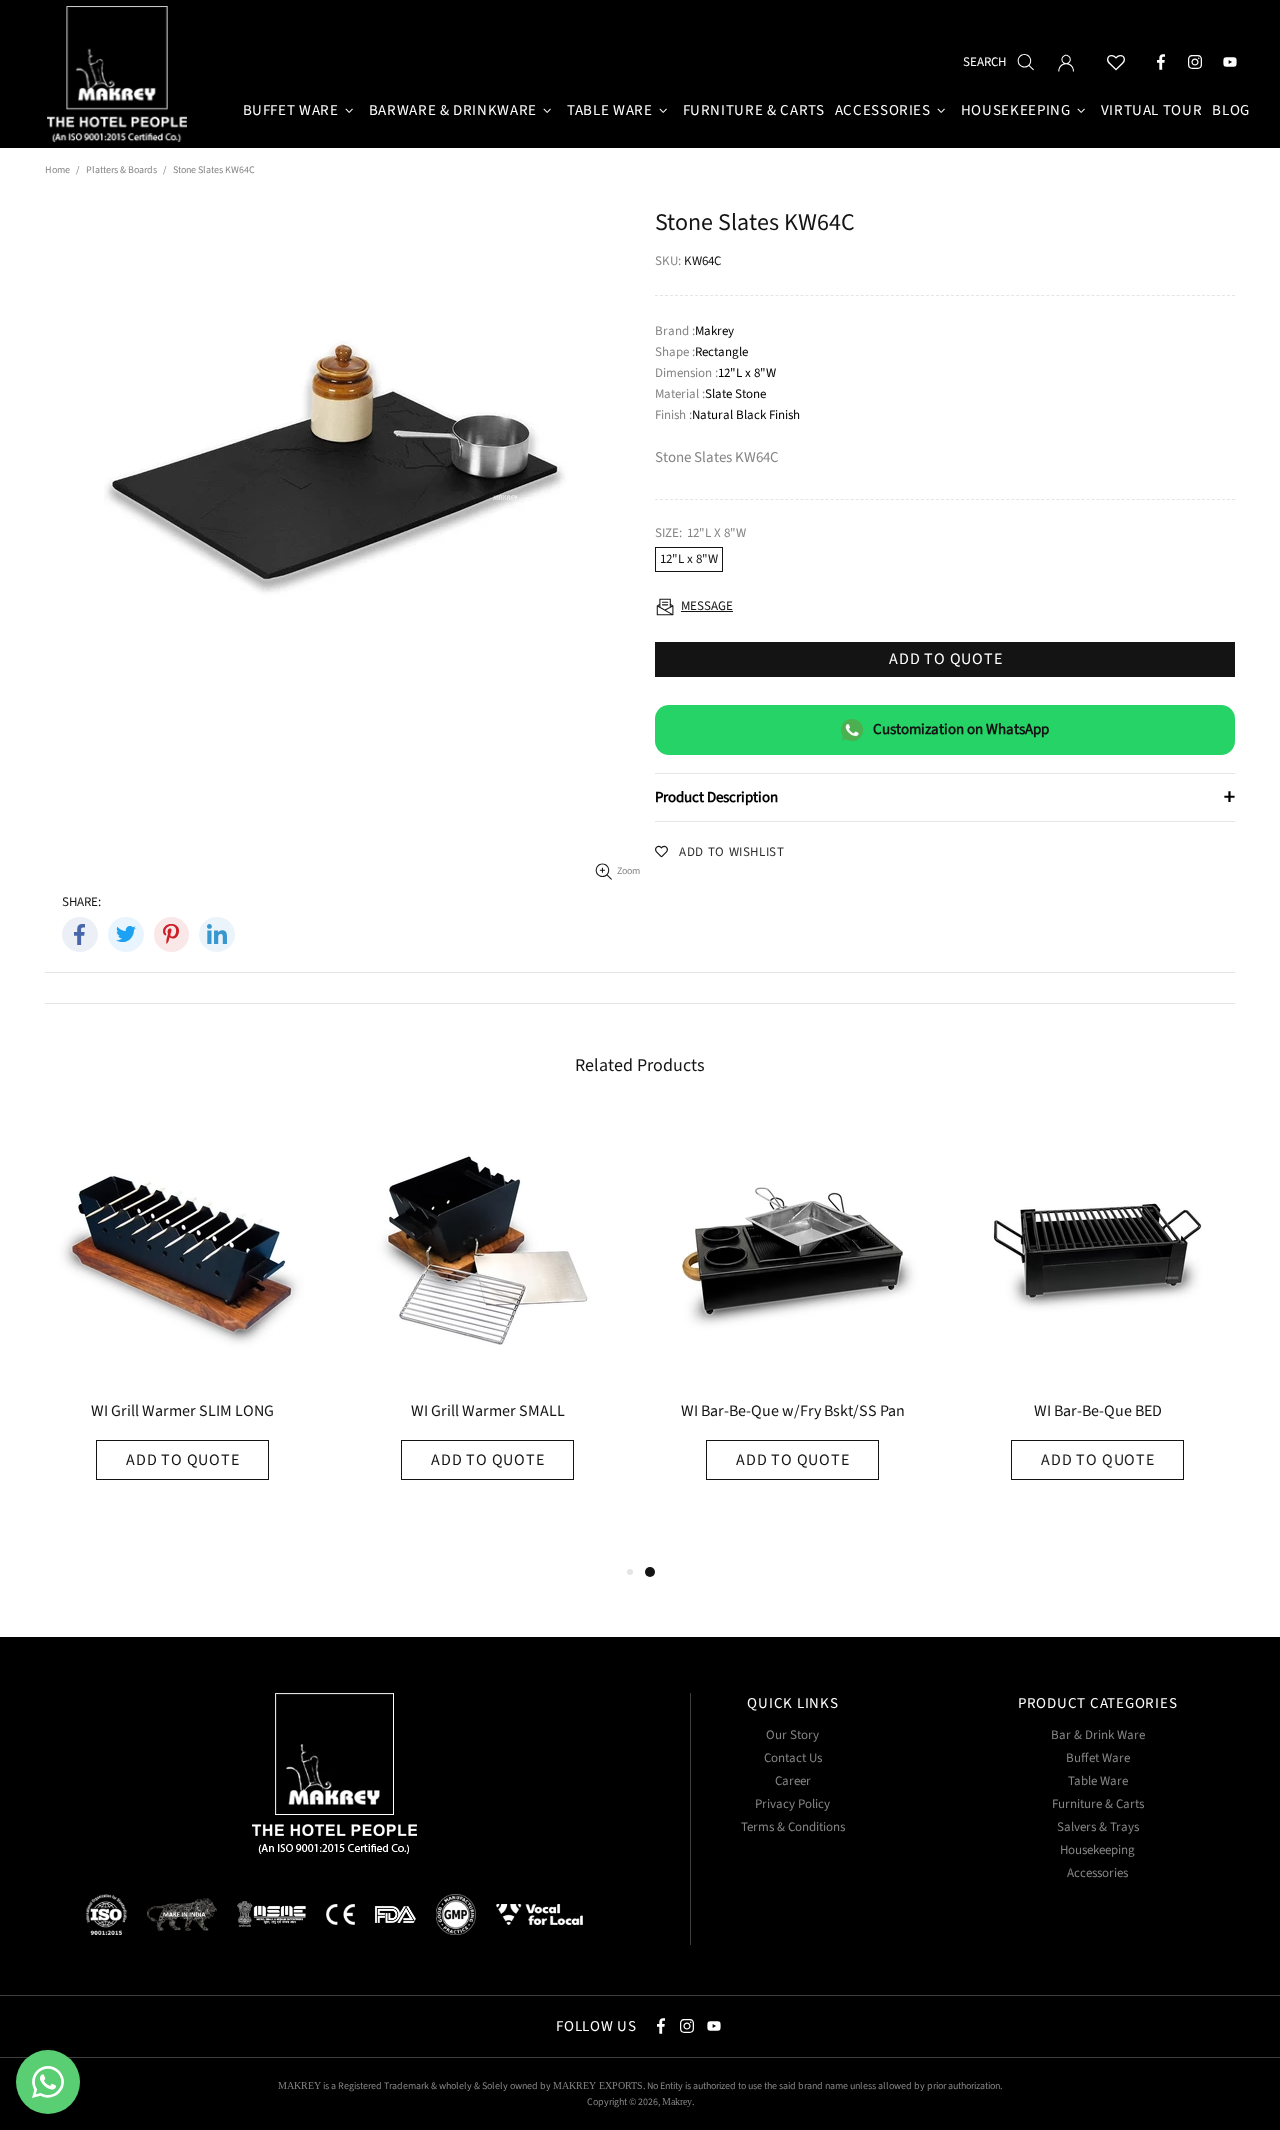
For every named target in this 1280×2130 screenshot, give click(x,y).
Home (57, 170)
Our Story (792, 1735)
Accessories (1097, 1873)
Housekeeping (1097, 1850)
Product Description (945, 797)
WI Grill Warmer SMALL (488, 1412)
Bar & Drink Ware (1098, 1735)
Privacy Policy (792, 1804)
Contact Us (793, 1758)
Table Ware (1098, 1781)
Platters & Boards (121, 170)
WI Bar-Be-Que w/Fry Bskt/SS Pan (793, 1412)
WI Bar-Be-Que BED (1098, 1412)
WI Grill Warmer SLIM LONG (182, 1412)
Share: (81, 902)
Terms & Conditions (793, 1827)
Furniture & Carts (1098, 1804)
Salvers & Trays (1098, 1827)
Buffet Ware (1098, 1758)
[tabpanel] (792, 1336)
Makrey (120, 77)
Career (793, 1781)
